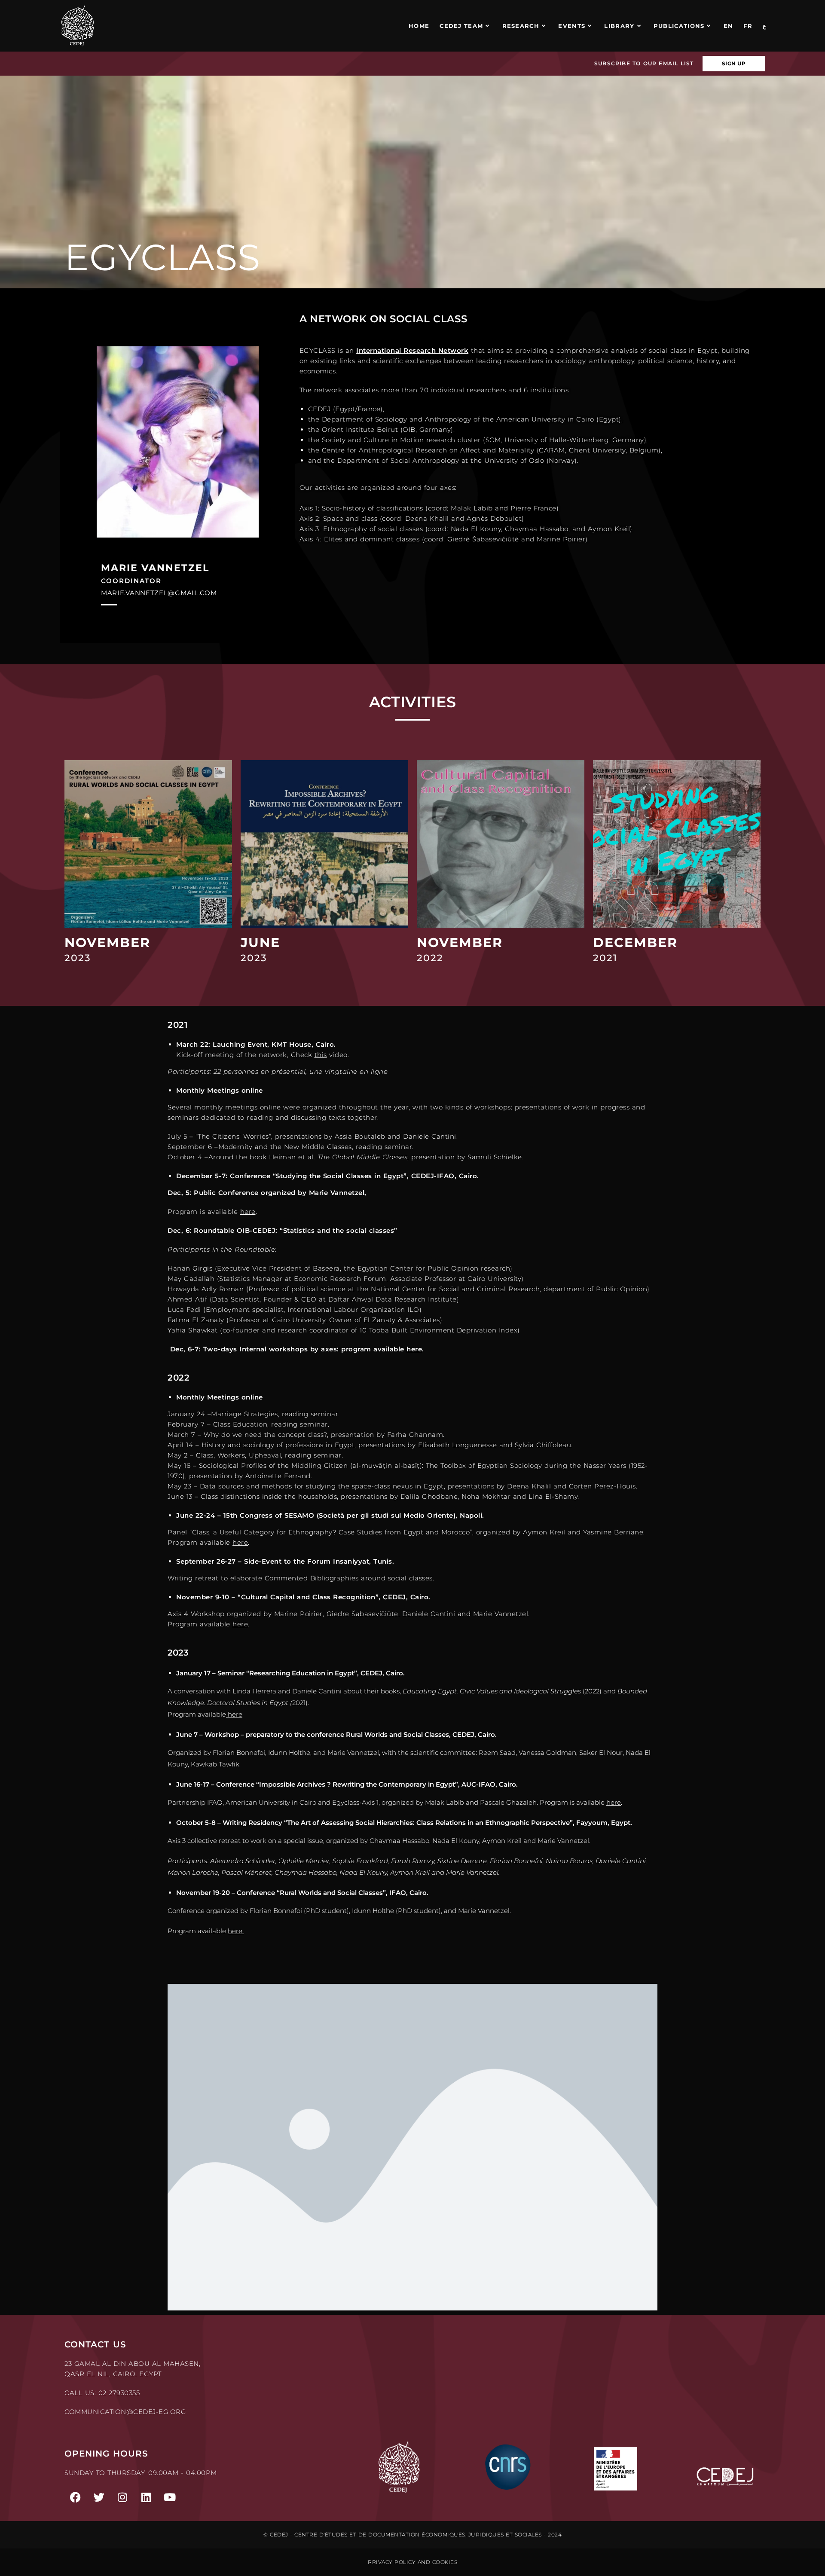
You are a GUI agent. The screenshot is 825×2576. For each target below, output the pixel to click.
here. (236, 1931)
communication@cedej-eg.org (125, 2412)
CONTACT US (95, 2344)
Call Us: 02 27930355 (102, 2393)
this (321, 1055)
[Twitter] (99, 2497)
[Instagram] (122, 2497)
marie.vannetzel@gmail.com (159, 593)
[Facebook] (75, 2497)
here (248, 1212)
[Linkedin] (146, 2497)
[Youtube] (170, 2497)
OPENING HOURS (106, 2454)
